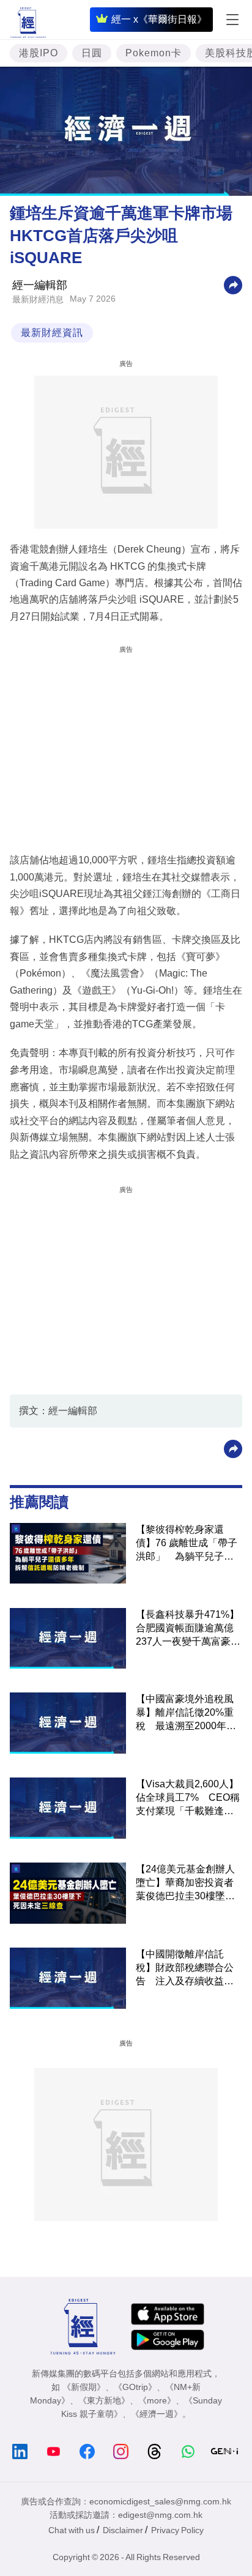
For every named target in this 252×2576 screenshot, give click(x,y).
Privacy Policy (177, 2530)
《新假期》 (84, 2387)
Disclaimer (123, 2530)
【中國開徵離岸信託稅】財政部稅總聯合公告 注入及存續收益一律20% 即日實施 (185, 1968)
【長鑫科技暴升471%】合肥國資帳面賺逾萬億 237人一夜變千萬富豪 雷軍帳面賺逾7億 (189, 1629)
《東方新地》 (104, 2400)
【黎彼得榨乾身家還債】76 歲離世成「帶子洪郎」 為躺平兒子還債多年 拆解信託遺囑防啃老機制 (187, 1544)
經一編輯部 (40, 285)
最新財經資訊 (52, 333)
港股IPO (39, 53)
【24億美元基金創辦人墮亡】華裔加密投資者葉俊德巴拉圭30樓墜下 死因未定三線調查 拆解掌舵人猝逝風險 (189, 1883)
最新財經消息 (38, 299)
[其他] (233, 285)
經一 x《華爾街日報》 (159, 19)
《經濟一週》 (157, 2414)
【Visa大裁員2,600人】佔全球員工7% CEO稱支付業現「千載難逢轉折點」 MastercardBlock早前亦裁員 (188, 1798)
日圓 (92, 53)
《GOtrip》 (135, 2387)
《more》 (157, 2400)
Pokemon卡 (154, 53)
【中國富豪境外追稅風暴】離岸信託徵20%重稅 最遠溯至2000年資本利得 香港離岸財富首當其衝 (186, 1713)
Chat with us (72, 2530)
